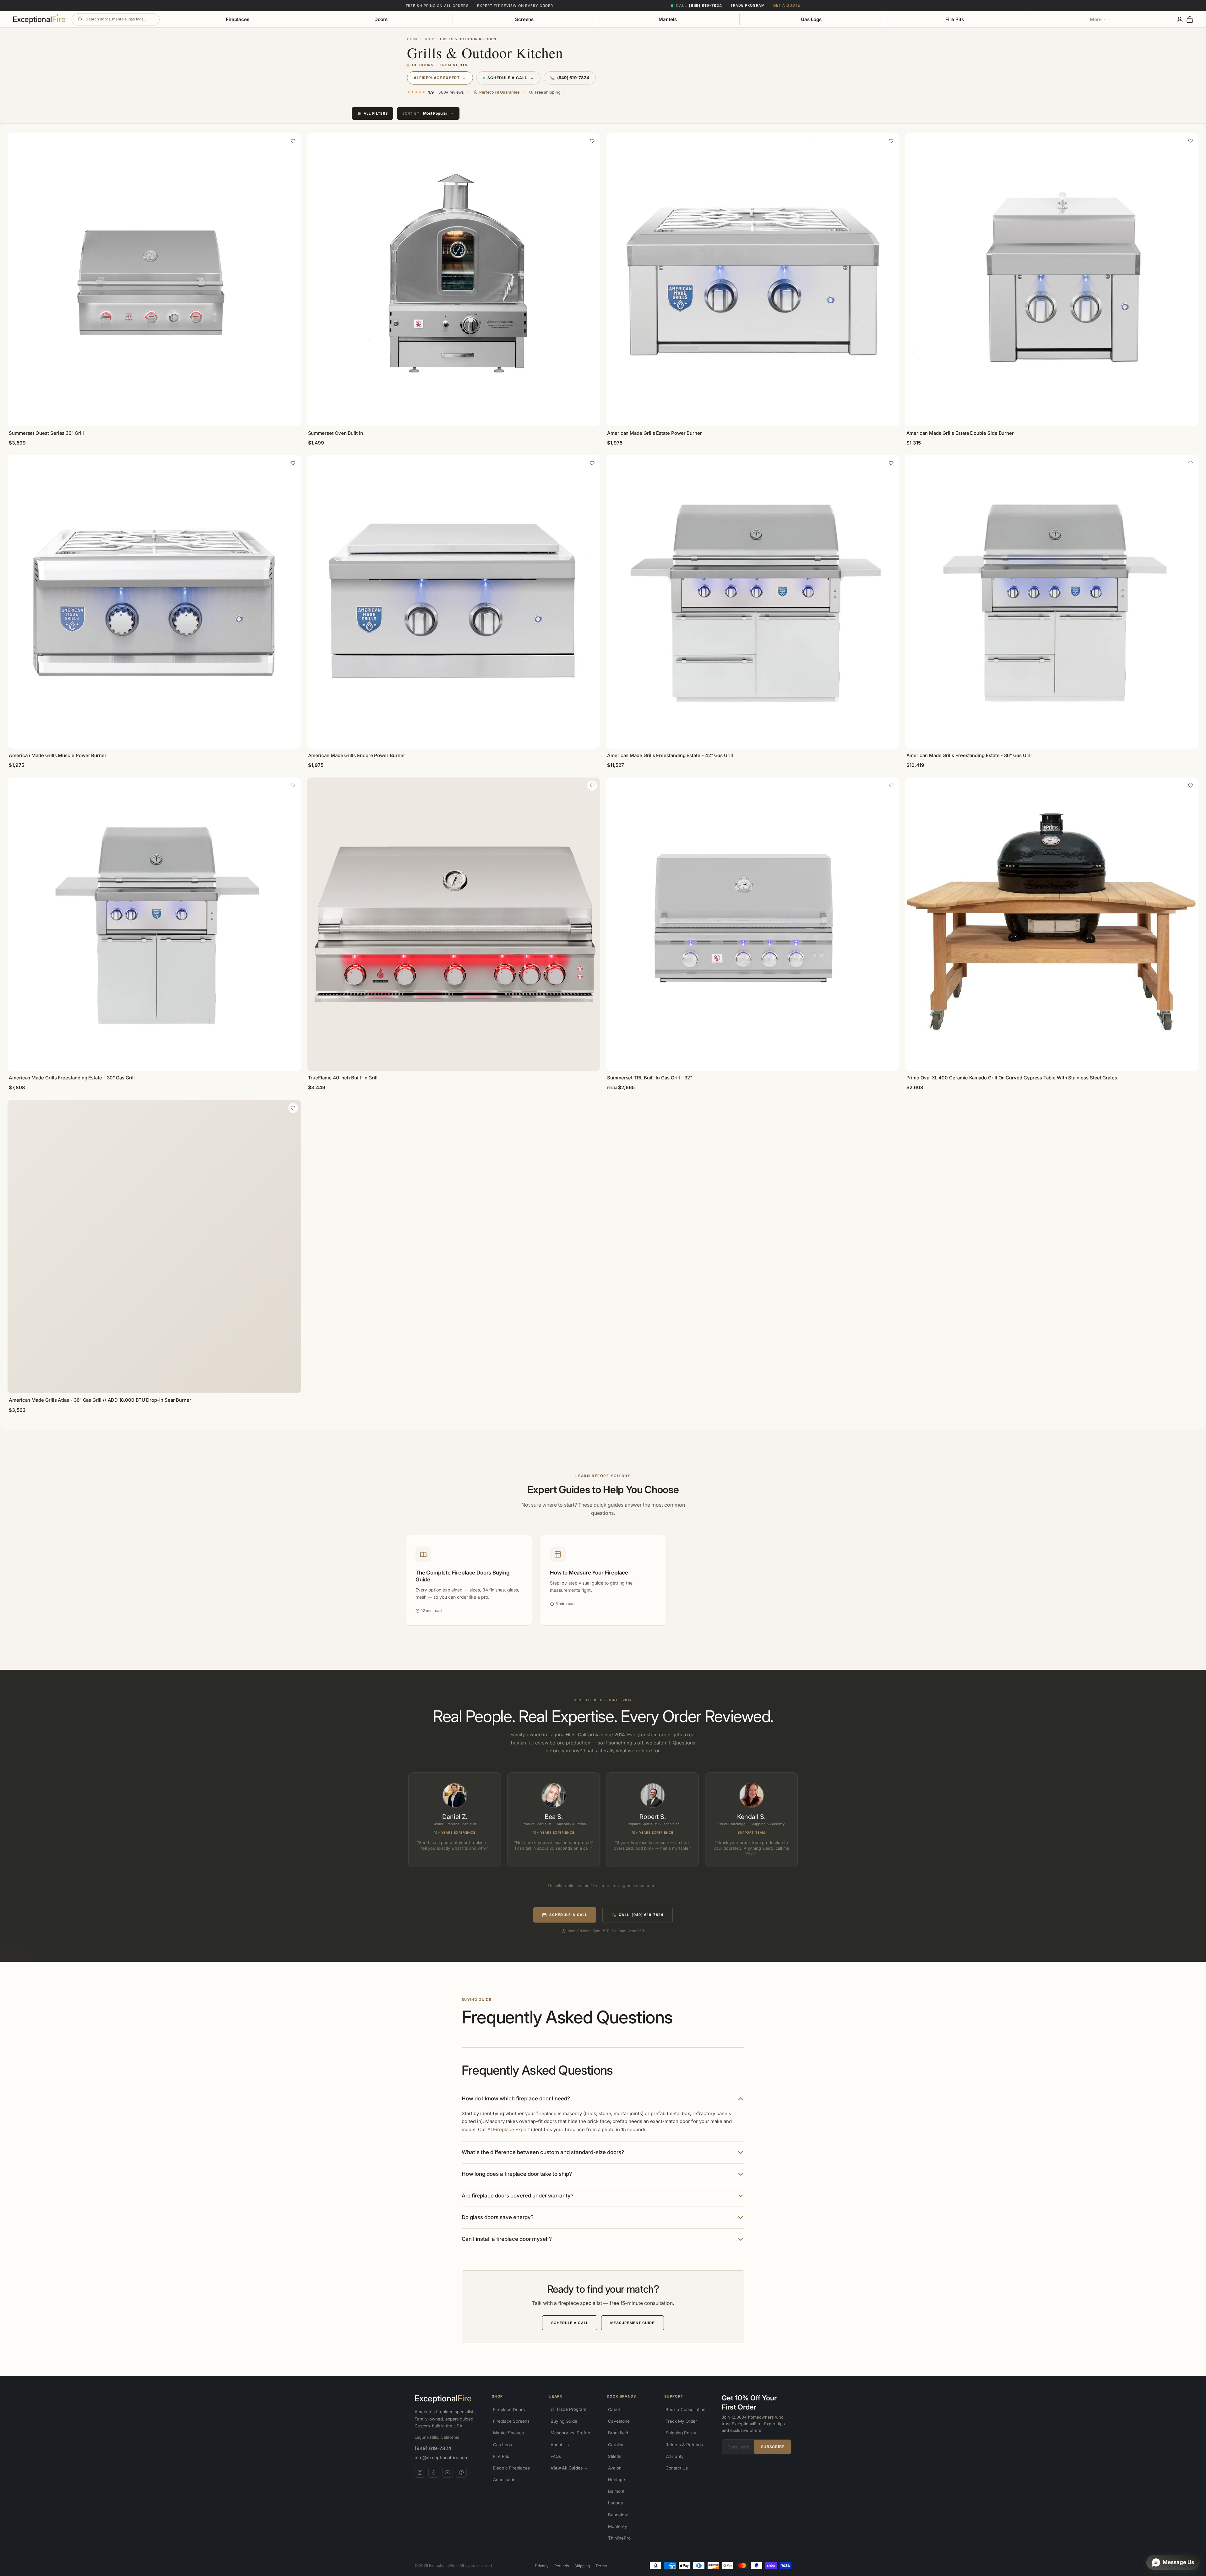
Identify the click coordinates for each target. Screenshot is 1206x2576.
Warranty (675, 2456)
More (1096, 19)
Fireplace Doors (509, 2410)
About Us (560, 2445)
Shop (429, 39)
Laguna (616, 2503)
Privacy (542, 2566)
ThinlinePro (619, 2538)
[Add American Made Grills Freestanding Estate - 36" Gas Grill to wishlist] (1190, 463)
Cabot (614, 2410)
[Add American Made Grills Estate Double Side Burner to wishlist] (1190, 141)
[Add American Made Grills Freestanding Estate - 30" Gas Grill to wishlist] (293, 786)
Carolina (616, 2445)
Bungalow (618, 2515)
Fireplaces (238, 19)
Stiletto (615, 2456)
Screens (524, 19)
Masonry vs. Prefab (570, 2433)
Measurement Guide (633, 2323)
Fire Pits (954, 19)
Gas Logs (811, 19)
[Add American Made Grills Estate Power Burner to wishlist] (891, 141)
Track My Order (681, 2421)
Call (641, 1915)
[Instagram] (420, 2472)
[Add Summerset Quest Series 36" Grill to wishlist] (293, 141)
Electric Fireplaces (511, 2468)
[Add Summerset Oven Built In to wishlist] (592, 141)
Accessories (505, 2480)
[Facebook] (434, 2472)
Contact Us (677, 2468)
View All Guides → (569, 2468)
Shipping (582, 2566)
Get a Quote (787, 5)
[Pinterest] (461, 2472)
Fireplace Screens (511, 2421)
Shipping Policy (681, 2433)
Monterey (618, 2526)
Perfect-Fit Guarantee (499, 92)
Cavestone (619, 2421)
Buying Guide (564, 2421)
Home (413, 39)
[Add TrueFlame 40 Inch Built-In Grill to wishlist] (592, 786)
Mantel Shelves (508, 2433)
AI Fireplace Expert (440, 78)
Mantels (668, 19)
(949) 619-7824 (573, 78)
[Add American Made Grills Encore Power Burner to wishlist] (592, 463)
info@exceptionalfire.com (441, 2457)
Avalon (615, 2468)
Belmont (616, 2491)
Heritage (617, 2480)
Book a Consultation (685, 2410)
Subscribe (773, 2447)
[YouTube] (448, 2472)
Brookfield (618, 2433)
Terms (601, 2566)
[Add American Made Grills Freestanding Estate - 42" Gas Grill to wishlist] (891, 463)
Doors (381, 19)
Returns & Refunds (684, 2445)
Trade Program (748, 5)
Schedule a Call (511, 78)
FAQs (556, 2456)
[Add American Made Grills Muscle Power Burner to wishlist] (293, 463)
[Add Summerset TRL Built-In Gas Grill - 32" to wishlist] (891, 786)
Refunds (562, 2566)
